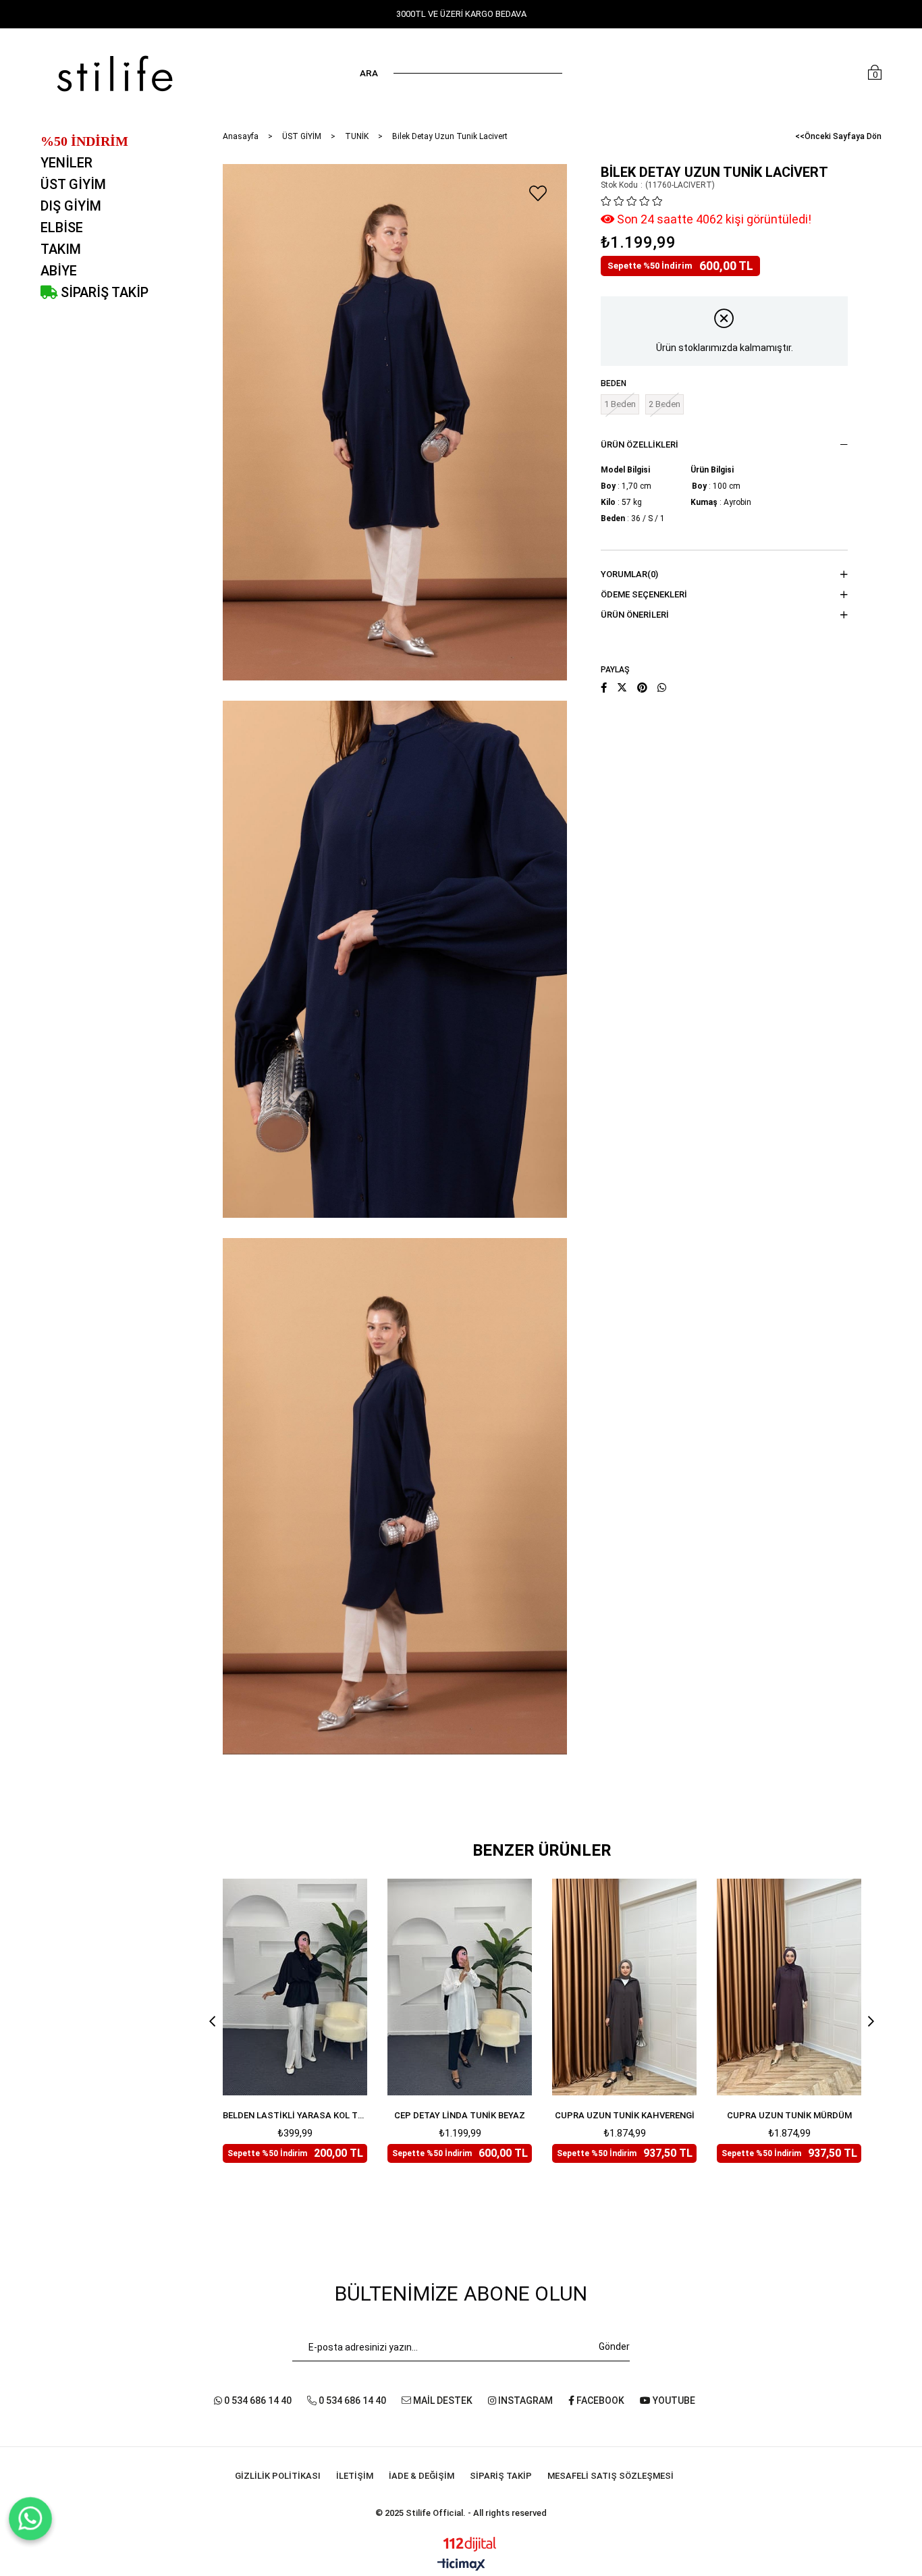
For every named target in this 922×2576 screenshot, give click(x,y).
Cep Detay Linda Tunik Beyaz (460, 2115)
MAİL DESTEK (442, 2400)
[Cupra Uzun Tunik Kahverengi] (624, 1987)
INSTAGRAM (524, 2400)
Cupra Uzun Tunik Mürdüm (789, 2115)
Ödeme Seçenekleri (644, 594)
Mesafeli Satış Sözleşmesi (611, 2476)
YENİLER (66, 163)
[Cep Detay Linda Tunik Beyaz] (460, 1987)
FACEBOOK (599, 2400)
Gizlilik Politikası (278, 2476)
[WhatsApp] (31, 2519)
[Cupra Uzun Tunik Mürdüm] (789, 1987)
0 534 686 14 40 (257, 2400)
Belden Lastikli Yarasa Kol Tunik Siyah (295, 2115)
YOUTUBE (673, 2400)
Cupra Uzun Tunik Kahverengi (625, 2115)
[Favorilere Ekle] (538, 193)
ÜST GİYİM (73, 184)
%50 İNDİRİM (84, 141)
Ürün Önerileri (635, 615)
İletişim (355, 2476)
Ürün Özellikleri (640, 445)
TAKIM (61, 249)
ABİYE (59, 271)
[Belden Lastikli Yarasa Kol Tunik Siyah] (295, 1987)
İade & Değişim (422, 2476)
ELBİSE (62, 227)
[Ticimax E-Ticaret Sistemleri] (461, 2566)
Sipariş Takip (501, 2476)
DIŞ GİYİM (71, 206)
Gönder (614, 2346)
